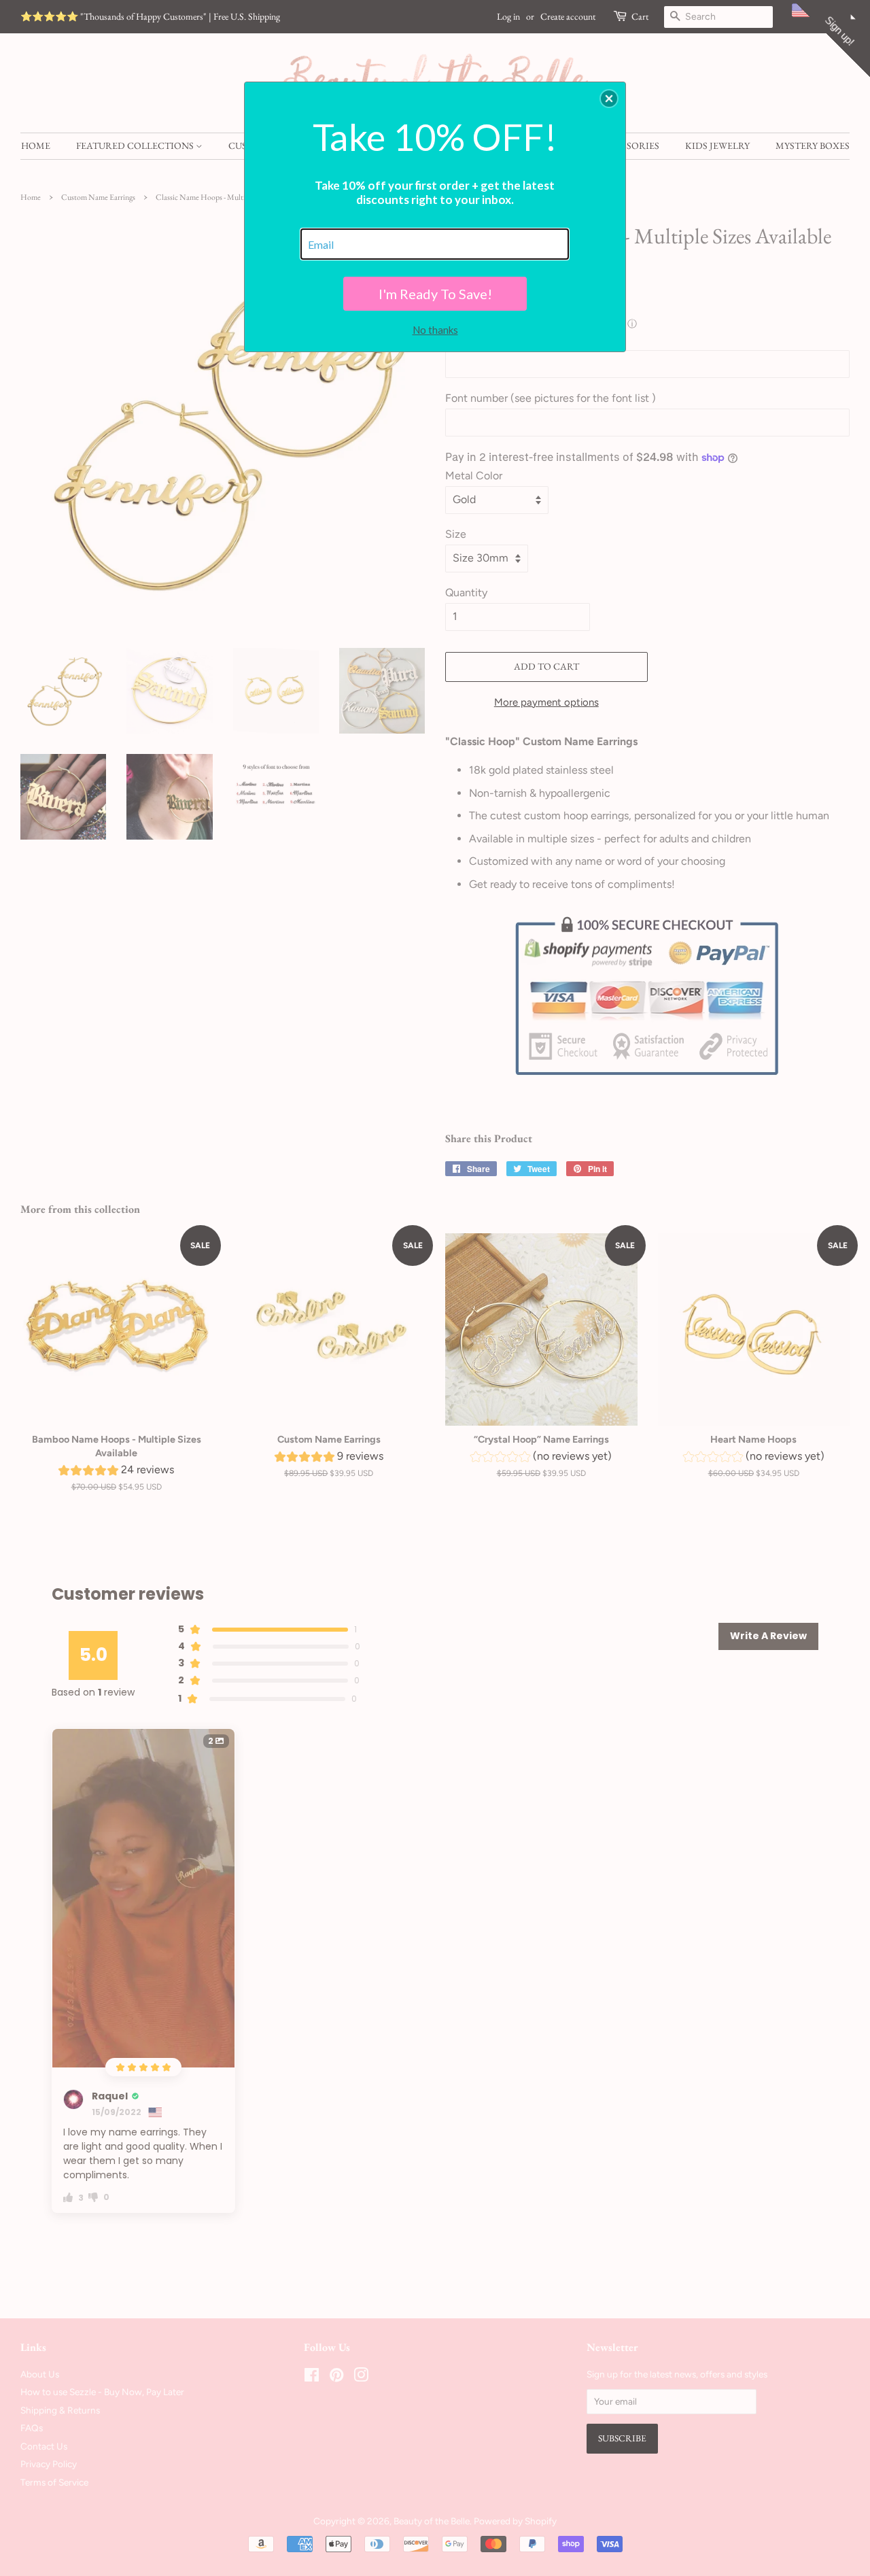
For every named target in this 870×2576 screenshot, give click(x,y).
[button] (609, 99)
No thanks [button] (435, 330)
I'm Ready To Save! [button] (435, 294)
